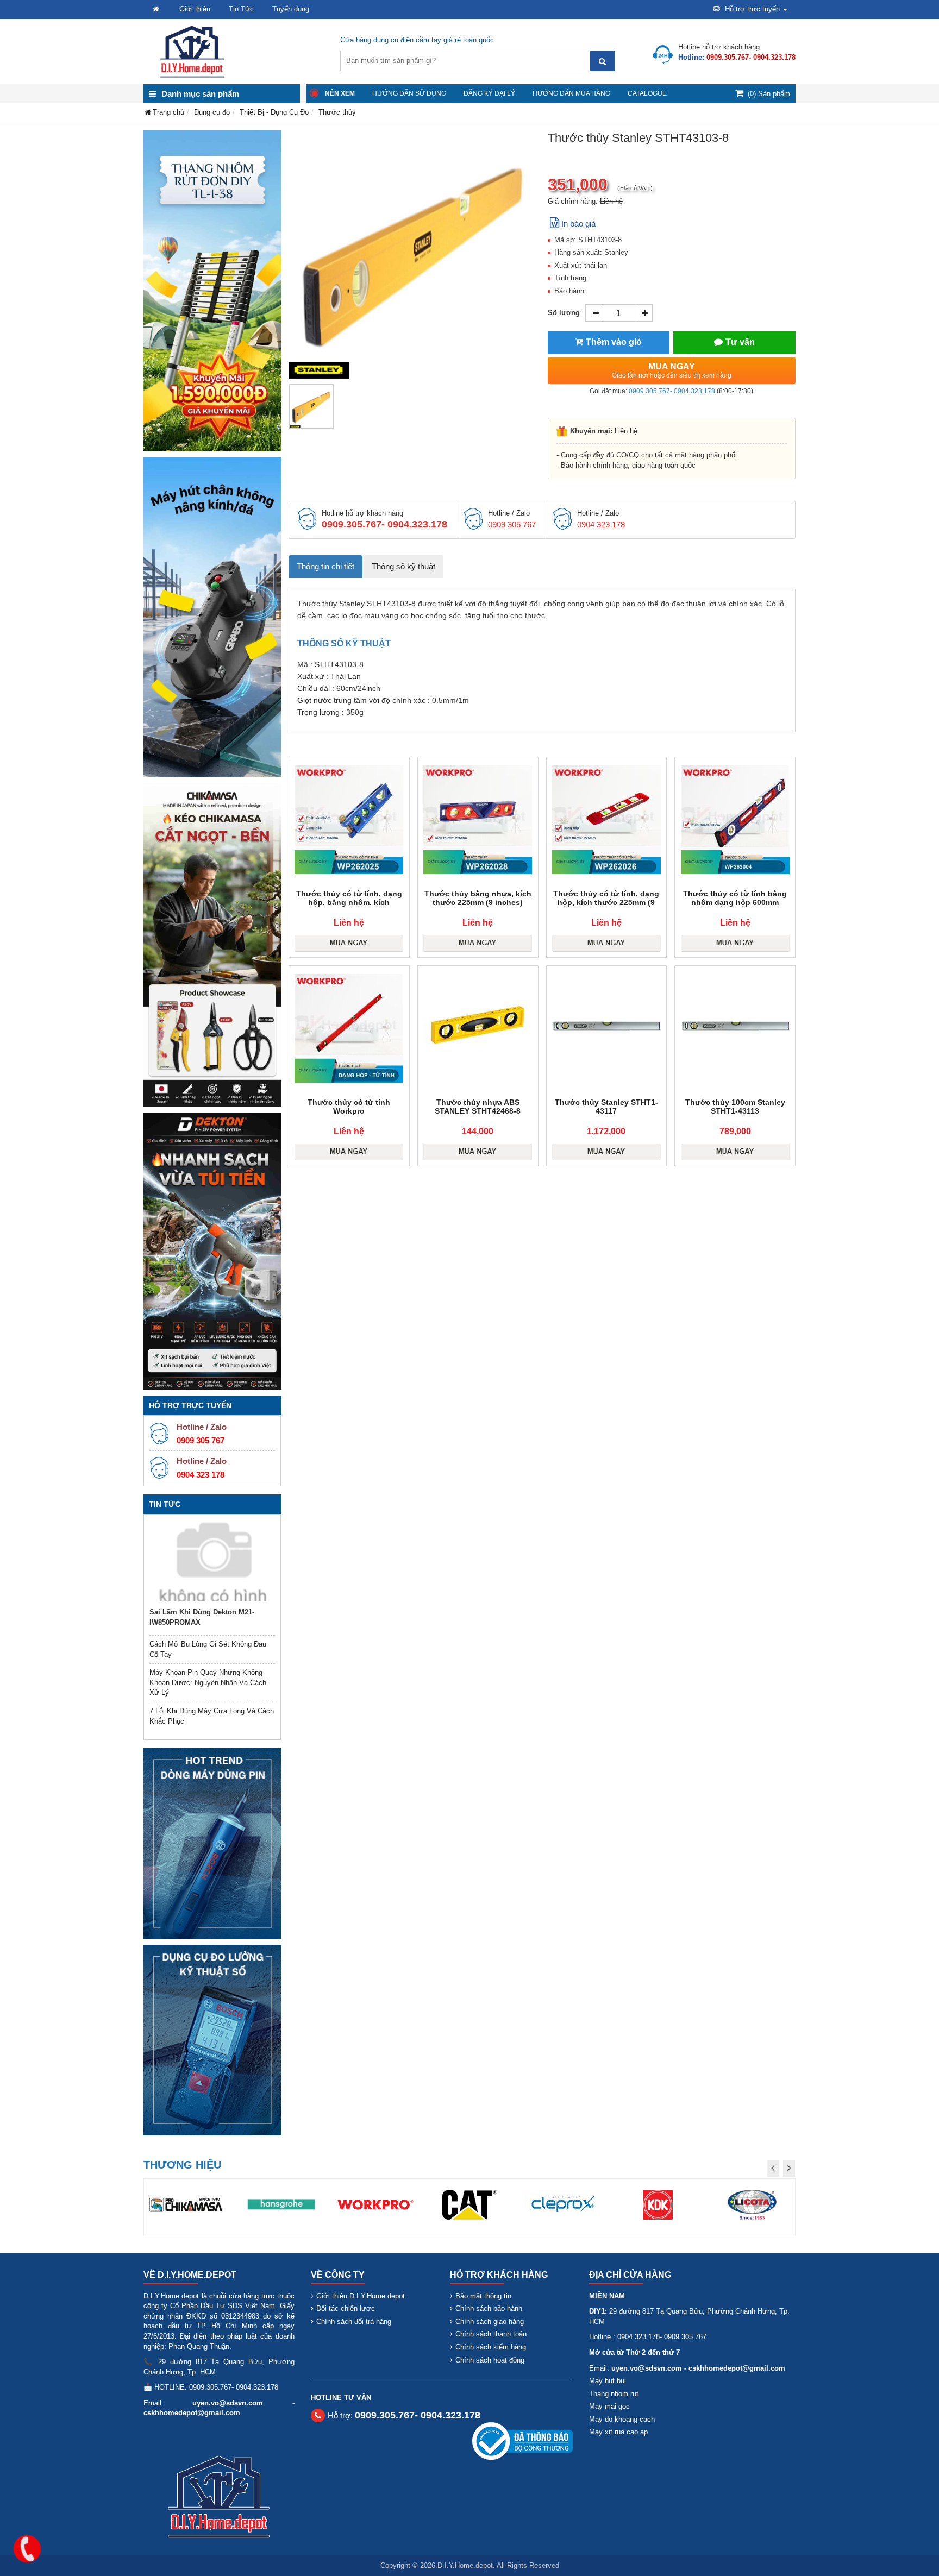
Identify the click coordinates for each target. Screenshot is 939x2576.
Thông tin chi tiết (325, 566)
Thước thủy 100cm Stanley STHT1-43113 (735, 1107)
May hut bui (608, 2381)
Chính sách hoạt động (490, 2360)
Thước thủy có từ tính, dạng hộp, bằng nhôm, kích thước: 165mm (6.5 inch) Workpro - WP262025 (349, 907)
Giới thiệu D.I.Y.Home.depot (361, 2296)
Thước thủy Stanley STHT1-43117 (606, 1107)
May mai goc (609, 2406)
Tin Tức (241, 9)
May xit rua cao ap (618, 2432)
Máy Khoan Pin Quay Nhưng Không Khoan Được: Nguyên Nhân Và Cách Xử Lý (208, 1682)
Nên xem (340, 93)
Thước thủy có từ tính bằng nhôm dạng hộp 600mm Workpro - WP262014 (735, 902)
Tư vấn (740, 342)
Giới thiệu (195, 9)
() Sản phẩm (769, 94)
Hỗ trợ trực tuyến (752, 9)
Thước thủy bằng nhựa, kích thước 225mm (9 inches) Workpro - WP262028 (478, 902)
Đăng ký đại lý (489, 93)
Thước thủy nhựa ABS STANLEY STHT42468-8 (478, 1107)
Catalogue (647, 93)
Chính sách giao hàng (490, 2321)
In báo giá (578, 224)
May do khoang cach (622, 2419)
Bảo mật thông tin (483, 2296)
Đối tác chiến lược (346, 2308)
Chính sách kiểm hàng (491, 2347)
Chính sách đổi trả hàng (354, 2321)
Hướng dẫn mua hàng (571, 93)
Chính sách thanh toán (491, 2334)
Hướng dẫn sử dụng (409, 93)
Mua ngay (672, 370)
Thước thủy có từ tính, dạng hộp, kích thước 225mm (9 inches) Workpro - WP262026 (606, 902)
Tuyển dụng (291, 9)
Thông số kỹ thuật (403, 566)
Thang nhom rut (614, 2394)
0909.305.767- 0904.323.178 (672, 391)
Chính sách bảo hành (489, 2308)
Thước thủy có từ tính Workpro (349, 1107)
